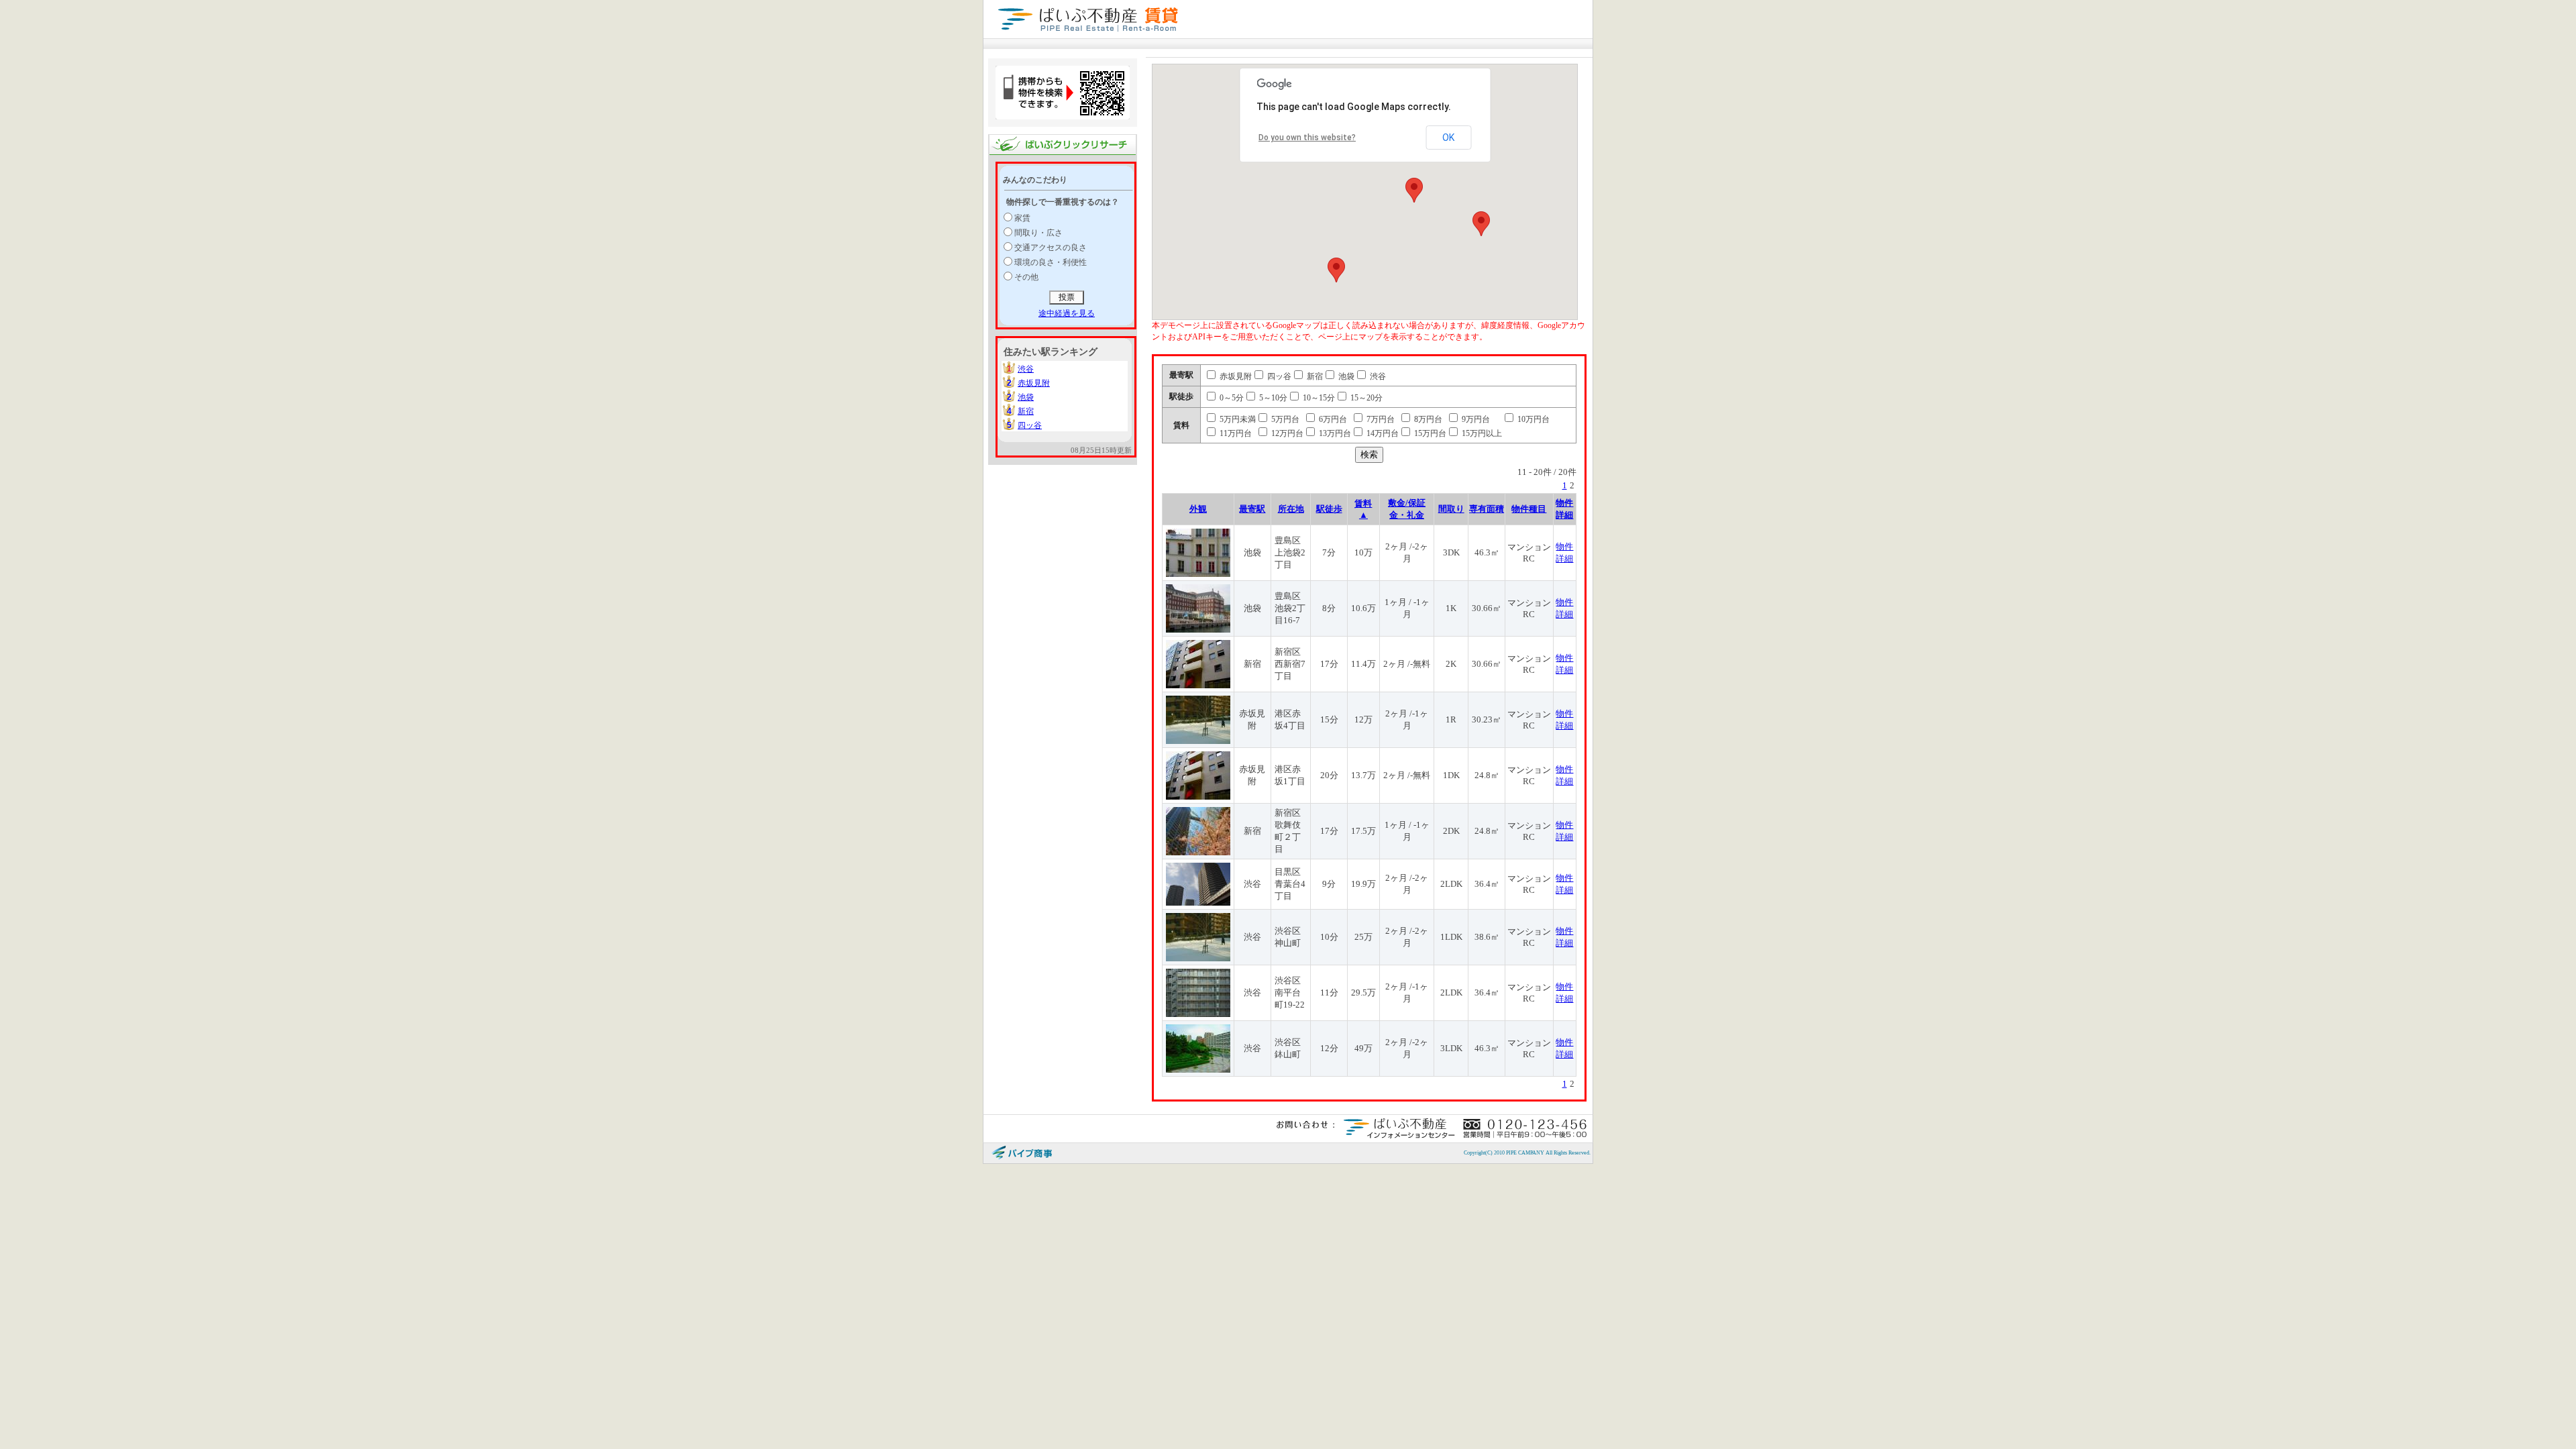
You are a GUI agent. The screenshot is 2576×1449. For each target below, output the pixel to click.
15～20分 (1365, 398)
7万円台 (1380, 419)
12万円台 (1286, 433)
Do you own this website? (1307, 138)
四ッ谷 (1030, 425)
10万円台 (1533, 419)
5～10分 (1272, 398)
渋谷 (1026, 369)
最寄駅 (1252, 509)
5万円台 (1284, 419)
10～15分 (1318, 398)
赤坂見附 (1034, 383)
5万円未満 (1237, 419)
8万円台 (1427, 419)
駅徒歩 (1329, 509)
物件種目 (1529, 509)
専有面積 (1487, 509)
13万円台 (1334, 433)
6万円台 (1332, 419)
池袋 (1026, 397)
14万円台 (1382, 433)
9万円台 (1475, 419)
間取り (1451, 509)
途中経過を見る (1067, 313)
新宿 (1026, 411)
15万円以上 (1481, 433)
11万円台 (1235, 433)
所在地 (1291, 509)
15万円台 (1429, 433)
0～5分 (1231, 398)
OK (1448, 138)
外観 (1198, 509)
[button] (1414, 190)
